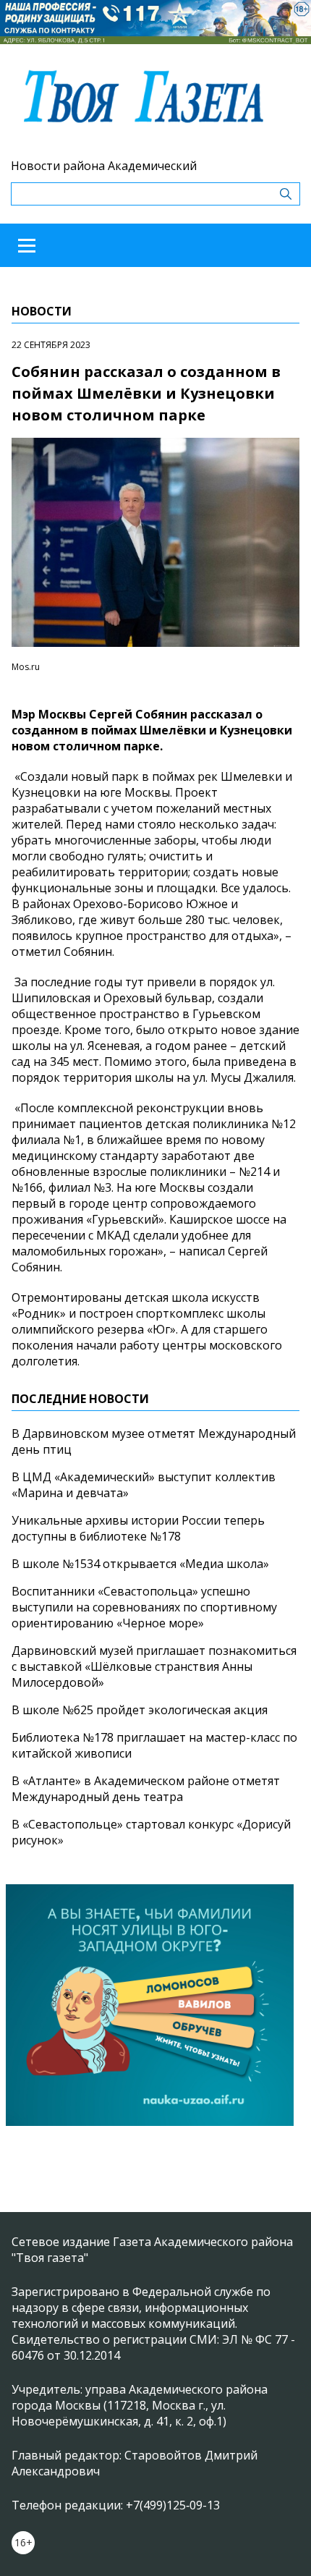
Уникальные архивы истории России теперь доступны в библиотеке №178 (138, 1528)
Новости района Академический (104, 166)
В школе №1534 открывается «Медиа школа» (140, 1564)
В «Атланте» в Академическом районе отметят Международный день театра (146, 1789)
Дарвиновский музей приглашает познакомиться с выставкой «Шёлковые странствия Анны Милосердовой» (154, 1666)
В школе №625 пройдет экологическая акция (140, 1710)
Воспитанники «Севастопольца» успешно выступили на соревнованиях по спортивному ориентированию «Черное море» (144, 1607)
